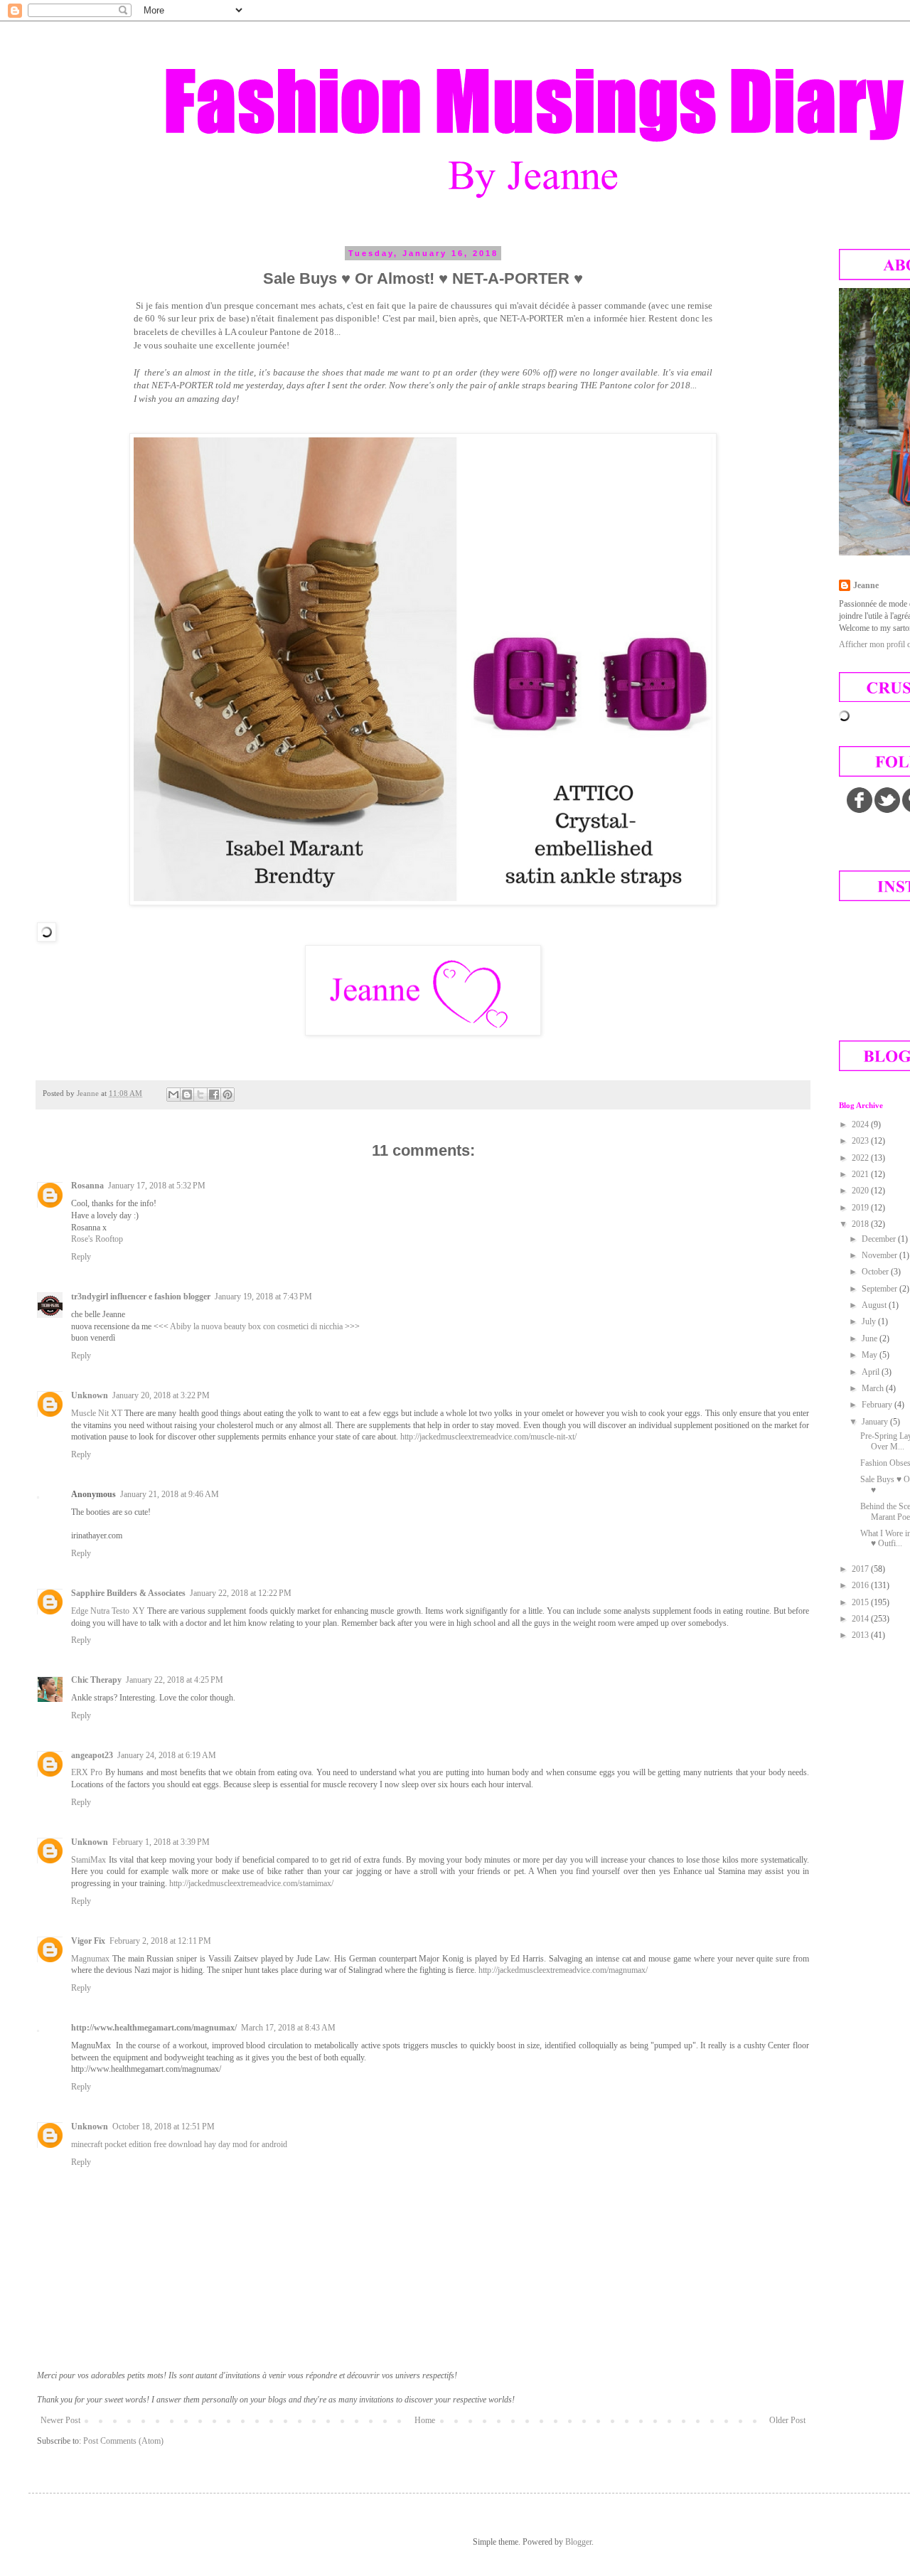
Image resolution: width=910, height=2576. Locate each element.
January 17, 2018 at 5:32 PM (157, 1186)
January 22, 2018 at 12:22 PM (241, 1593)
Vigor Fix (88, 1941)
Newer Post (60, 2420)
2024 (861, 1124)
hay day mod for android (246, 2144)
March (874, 1388)
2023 (861, 1141)
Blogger (578, 2542)
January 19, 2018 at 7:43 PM (263, 1297)
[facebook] (860, 800)
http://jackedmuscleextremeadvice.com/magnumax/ (563, 1970)
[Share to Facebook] (214, 1095)
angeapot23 (92, 1755)
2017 (861, 1569)
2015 (861, 1602)
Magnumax (90, 1959)
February (878, 1405)
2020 (861, 1191)
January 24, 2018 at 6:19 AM (167, 1755)
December (880, 1239)
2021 (861, 1174)
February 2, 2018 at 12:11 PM (160, 1941)
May (871, 1355)
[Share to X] (200, 1095)
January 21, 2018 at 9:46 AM (170, 1494)
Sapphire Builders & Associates (128, 1593)
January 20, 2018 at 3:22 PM (161, 1395)
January (876, 1422)
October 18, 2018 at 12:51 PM (164, 2127)
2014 (861, 1619)
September (880, 1289)
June (871, 1338)
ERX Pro (87, 1772)
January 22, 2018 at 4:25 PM (175, 1680)
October (876, 1272)
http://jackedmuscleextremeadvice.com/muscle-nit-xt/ (488, 1437)
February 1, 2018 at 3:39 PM (161, 1842)
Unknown (90, 1395)
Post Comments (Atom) (123, 2441)
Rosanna (87, 1186)
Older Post (787, 2420)
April (872, 1372)
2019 (861, 1208)
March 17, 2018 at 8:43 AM (288, 2028)
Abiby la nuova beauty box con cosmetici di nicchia (256, 1326)
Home (425, 2420)
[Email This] (173, 1095)
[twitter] (887, 800)
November (880, 1255)
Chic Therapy (96, 1680)
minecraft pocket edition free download (136, 2144)
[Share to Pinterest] (227, 1095)
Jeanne (866, 585)
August (875, 1305)
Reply (81, 1257)
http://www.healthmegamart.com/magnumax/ (154, 2028)
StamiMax (89, 1860)
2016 (861, 1585)
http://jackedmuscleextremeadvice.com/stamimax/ (251, 1883)
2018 (861, 1224)
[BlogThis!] (187, 1095)
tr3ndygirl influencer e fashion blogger (141, 1297)
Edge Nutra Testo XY (108, 1611)
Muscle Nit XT (97, 1413)
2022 (861, 1158)
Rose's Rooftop (97, 1239)
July (870, 1321)
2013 (861, 1635)
